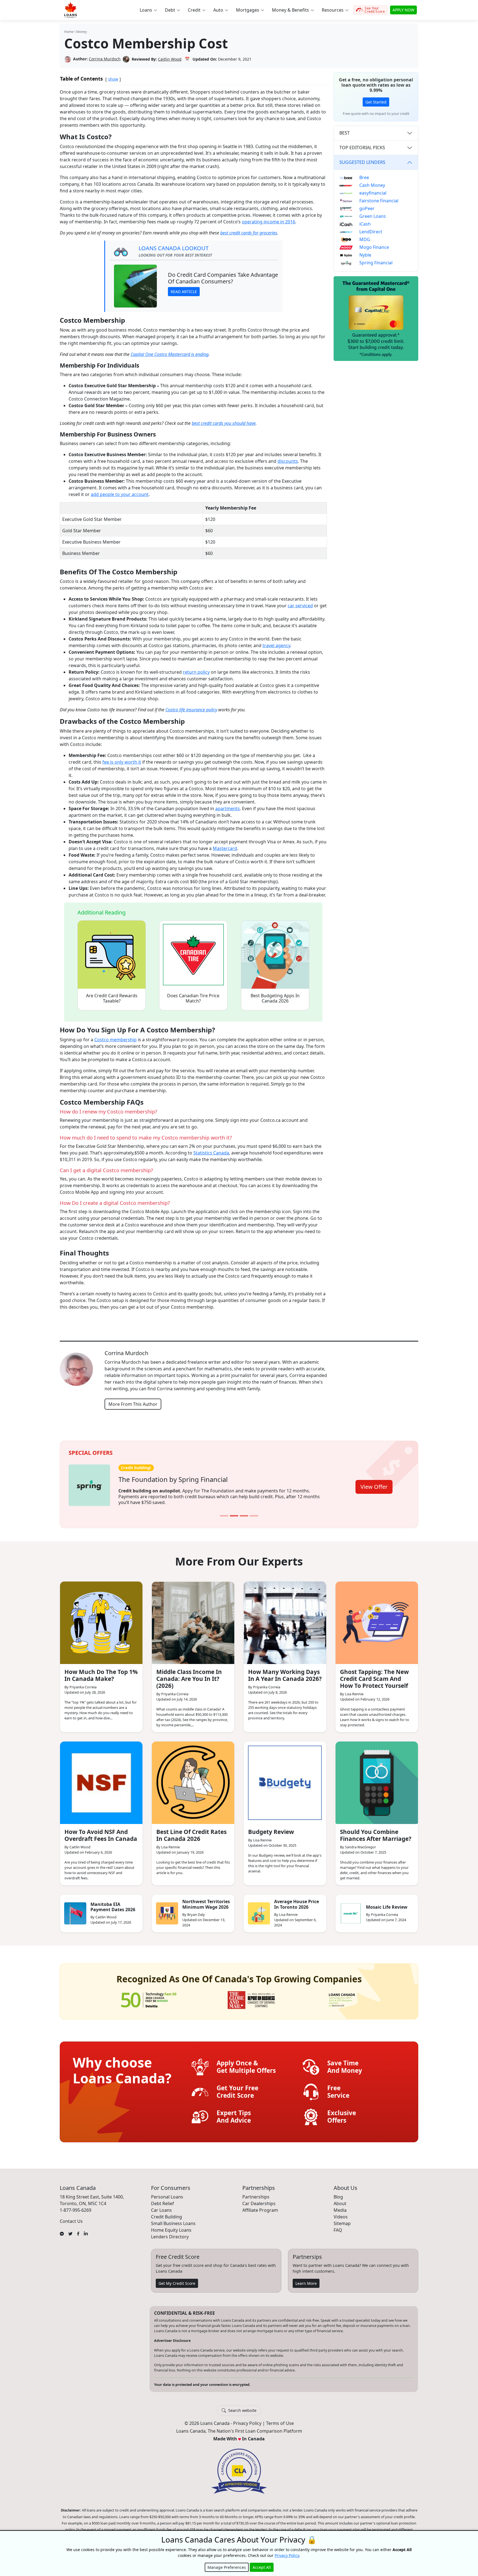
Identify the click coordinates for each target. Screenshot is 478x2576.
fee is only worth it (122, 762)
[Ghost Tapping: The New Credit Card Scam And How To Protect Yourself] (377, 1619)
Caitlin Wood (170, 59)
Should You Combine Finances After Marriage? (376, 1832)
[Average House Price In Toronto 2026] (259, 1910)
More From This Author (133, 1404)
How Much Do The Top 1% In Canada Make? (101, 1672)
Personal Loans (167, 2193)
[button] (148, 10)
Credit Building (167, 2213)
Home (69, 32)
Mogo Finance (374, 247)
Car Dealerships (259, 2200)
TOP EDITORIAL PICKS (362, 148)
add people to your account (120, 494)
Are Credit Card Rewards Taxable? (112, 998)
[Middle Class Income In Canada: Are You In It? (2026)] (193, 1619)
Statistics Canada (211, 1153)
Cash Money (372, 185)
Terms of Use (280, 2420)
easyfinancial (373, 193)
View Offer (374, 1484)
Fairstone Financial (379, 201)
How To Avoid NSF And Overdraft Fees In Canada (101, 1832)
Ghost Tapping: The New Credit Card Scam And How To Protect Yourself (374, 1675)
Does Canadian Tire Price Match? (193, 998)
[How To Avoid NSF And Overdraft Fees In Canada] (101, 1779)
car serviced (300, 606)
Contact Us (71, 2217)
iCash (365, 224)
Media (340, 2206)
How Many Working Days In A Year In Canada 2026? (285, 1672)
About (340, 2200)
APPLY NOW (403, 10)
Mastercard (225, 848)
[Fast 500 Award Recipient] (342, 1996)
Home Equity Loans (171, 2226)
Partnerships (256, 2193)
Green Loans (373, 216)
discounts (288, 461)
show (113, 79)
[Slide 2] (234, 1512)
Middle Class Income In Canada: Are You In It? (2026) (189, 1675)
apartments (228, 808)
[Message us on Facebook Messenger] (62, 2229)
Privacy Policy (247, 2420)
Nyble (365, 255)
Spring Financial (376, 263)
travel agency (276, 645)
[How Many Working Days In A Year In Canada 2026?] (285, 1619)
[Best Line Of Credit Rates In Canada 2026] (193, 1779)
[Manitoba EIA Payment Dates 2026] (75, 1910)
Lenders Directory (170, 2233)
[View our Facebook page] (78, 2229)
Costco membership (115, 1040)
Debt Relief (163, 2200)
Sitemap (342, 2220)
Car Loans (161, 2206)
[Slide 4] (254, 1512)
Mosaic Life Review (387, 1903)
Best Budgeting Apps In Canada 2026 (275, 998)
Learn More (306, 2279)
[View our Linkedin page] (86, 2229)
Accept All (262, 2567)
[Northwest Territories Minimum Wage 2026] (167, 1910)
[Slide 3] (244, 1512)
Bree (364, 177)
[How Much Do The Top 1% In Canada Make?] (101, 1619)
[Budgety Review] (285, 1779)
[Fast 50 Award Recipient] (149, 1996)
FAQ (338, 2226)
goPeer (367, 208)
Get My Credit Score (177, 2279)
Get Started (376, 102)
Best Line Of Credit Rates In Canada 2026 (191, 1832)
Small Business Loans (173, 2220)
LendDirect (371, 232)
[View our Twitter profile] (70, 2229)
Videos (341, 2213)
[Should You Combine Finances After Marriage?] (377, 1779)
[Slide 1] (224, 1512)
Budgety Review (271, 1828)
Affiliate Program (260, 2206)
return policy (196, 672)
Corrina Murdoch (105, 59)
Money (82, 32)
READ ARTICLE (184, 292)
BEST (345, 133)
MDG (365, 239)
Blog (338, 2193)
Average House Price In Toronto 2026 (297, 1901)
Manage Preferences (227, 2567)
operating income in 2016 (268, 222)
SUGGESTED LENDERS (362, 162)
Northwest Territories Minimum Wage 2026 (206, 1901)
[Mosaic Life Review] (351, 1910)
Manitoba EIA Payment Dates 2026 (113, 1903)
